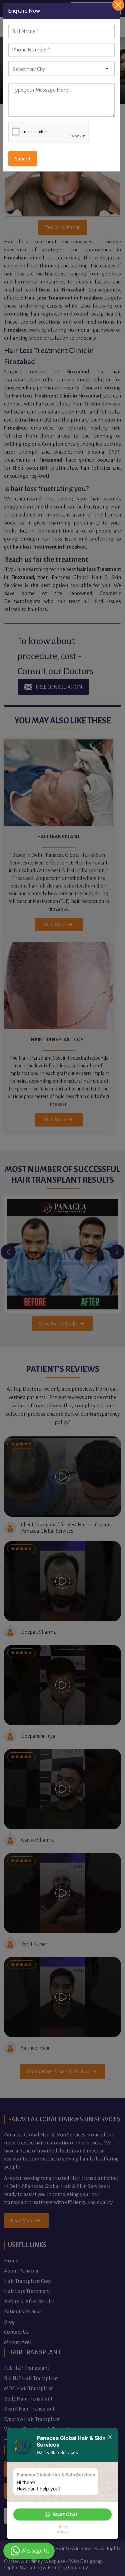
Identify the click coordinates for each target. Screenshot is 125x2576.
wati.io (62, 2531)
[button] (62, 2514)
